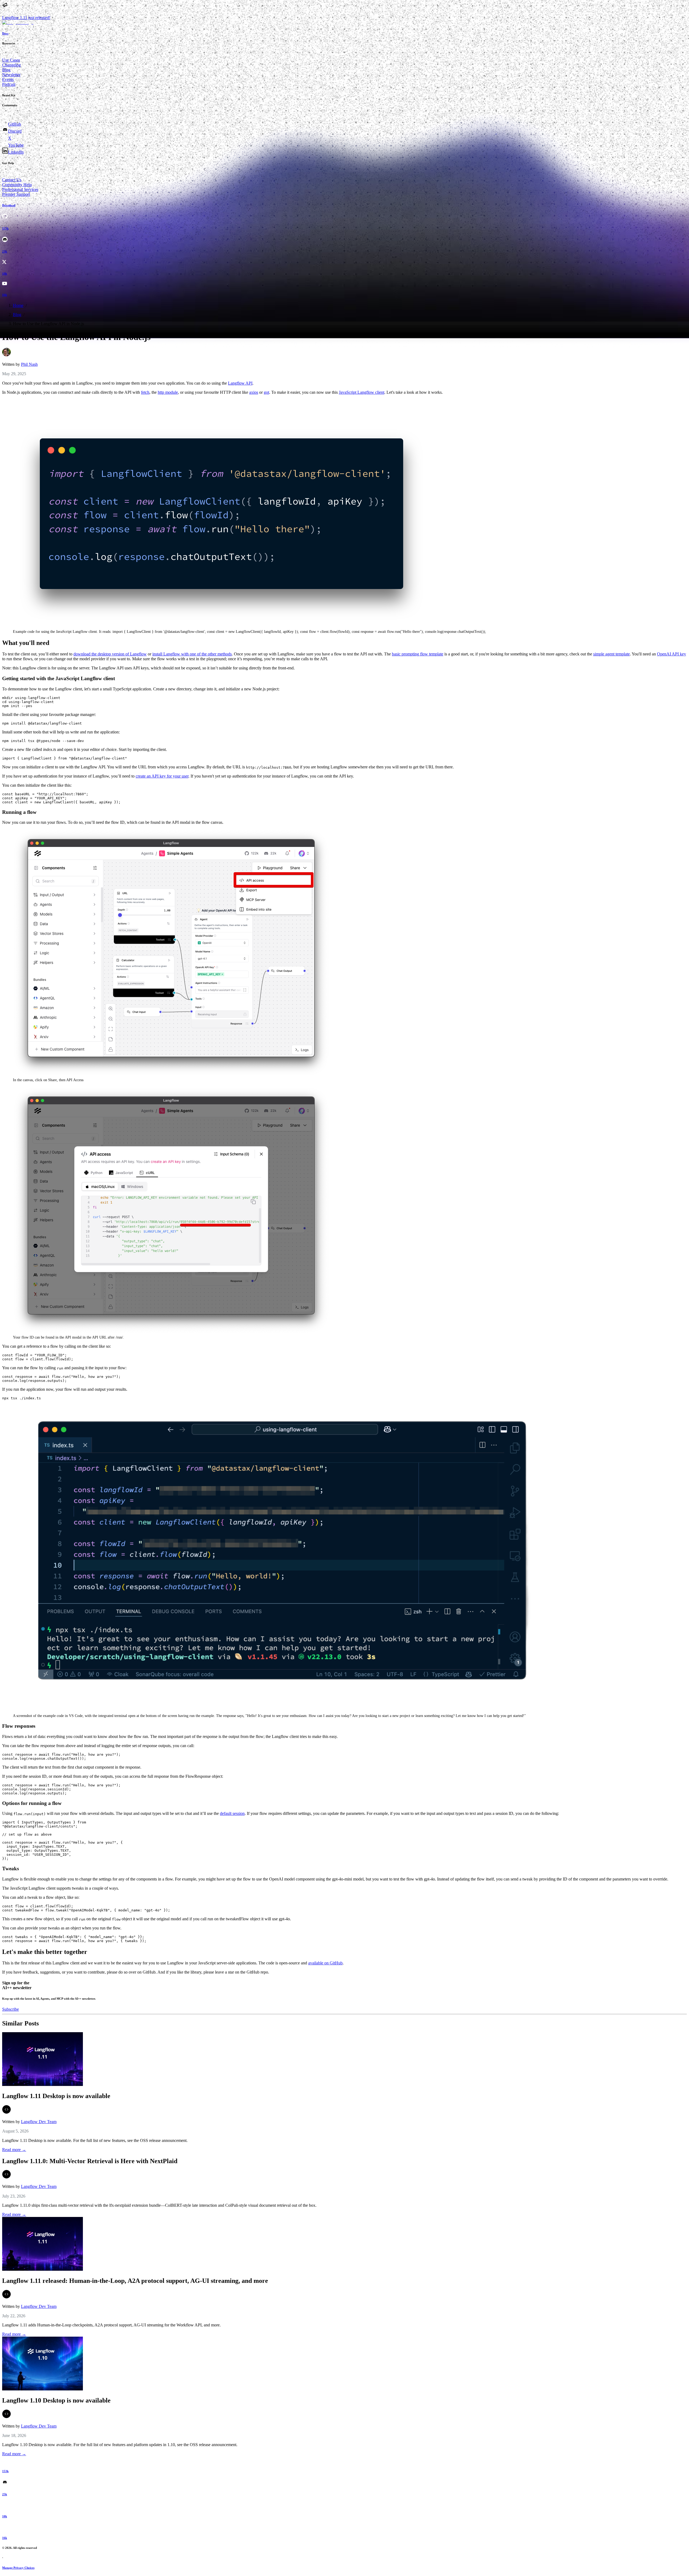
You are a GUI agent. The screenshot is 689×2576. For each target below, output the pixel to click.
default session (232, 1813)
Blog (6, 70)
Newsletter (11, 75)
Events (8, 79)
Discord (15, 131)
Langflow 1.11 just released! (26, 18)
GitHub (15, 124)
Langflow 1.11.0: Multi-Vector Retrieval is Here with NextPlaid (90, 2161)
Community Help (17, 185)
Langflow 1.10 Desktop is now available (56, 2400)
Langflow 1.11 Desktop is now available (56, 2096)
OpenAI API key (672, 654)
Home (18, 305)
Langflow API (240, 383)
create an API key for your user (162, 776)
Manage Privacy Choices (18, 2568)
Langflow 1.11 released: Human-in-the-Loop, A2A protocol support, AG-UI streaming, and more (135, 2281)
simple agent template (611, 654)
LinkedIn (16, 152)
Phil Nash (29, 364)
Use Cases (11, 60)
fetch (145, 392)
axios (254, 392)
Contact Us (12, 180)
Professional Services (20, 189)
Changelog (11, 65)
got (266, 392)
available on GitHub (325, 1963)
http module (168, 392)
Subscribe (10, 2009)
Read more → (14, 2150)
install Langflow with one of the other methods (192, 654)
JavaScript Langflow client (362, 392)
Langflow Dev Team (39, 2122)
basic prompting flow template (418, 654)
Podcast (9, 84)
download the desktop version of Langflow (110, 654)
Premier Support (16, 194)
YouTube (16, 145)
